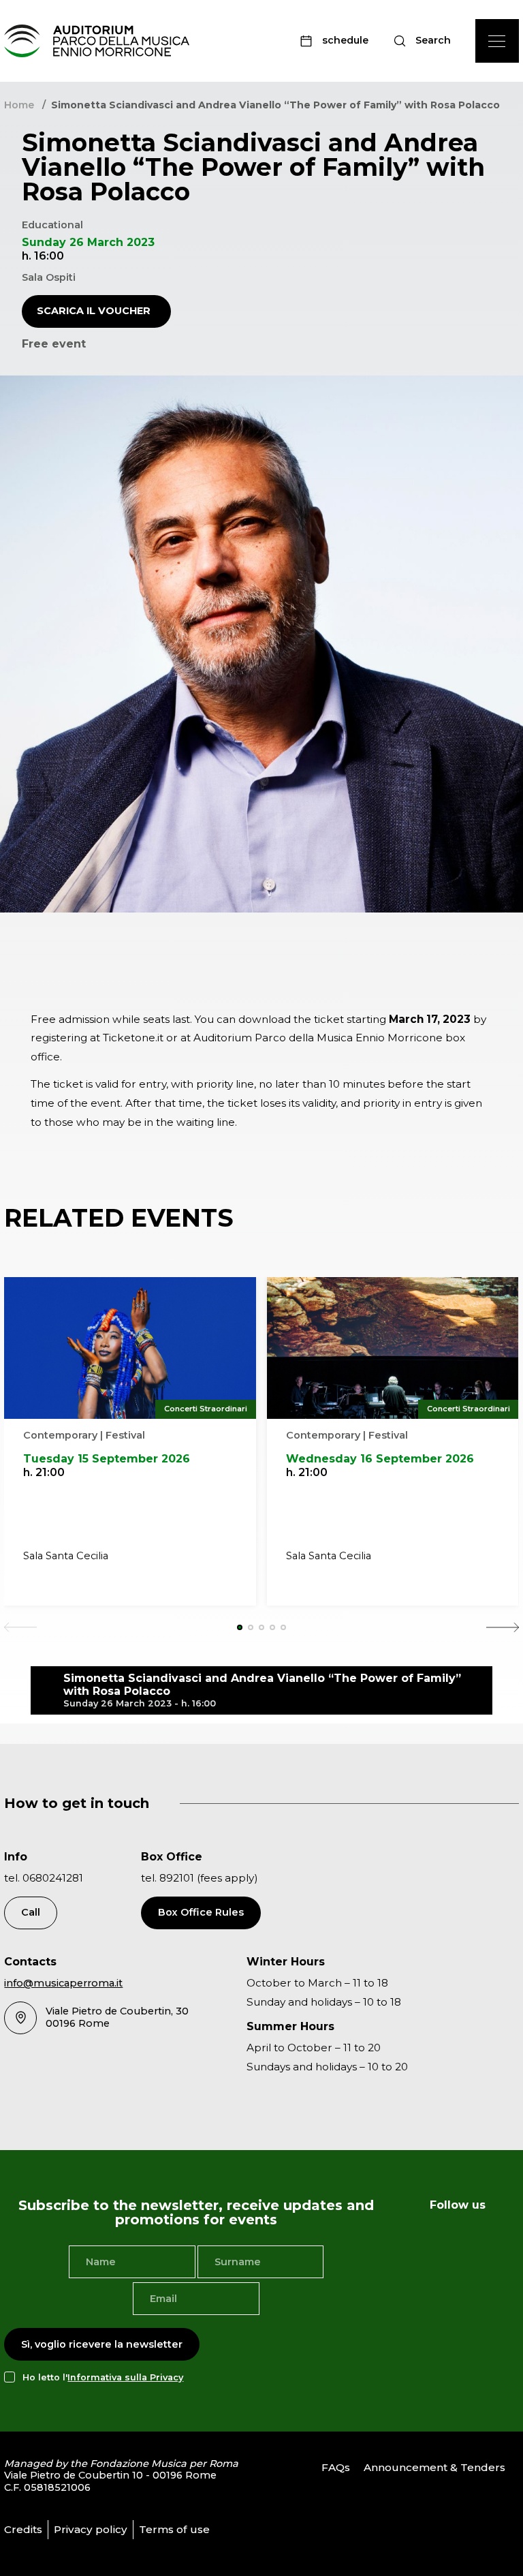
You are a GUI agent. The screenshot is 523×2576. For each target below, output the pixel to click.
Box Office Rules (201, 1912)
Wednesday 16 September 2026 (380, 1459)
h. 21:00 (44, 1472)
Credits (23, 2529)
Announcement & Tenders (434, 2467)
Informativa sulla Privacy (125, 2377)
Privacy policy (91, 2529)
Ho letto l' (103, 2377)
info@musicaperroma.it (63, 1983)
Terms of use (174, 2529)
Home (19, 105)
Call (31, 1912)
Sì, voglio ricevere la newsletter (102, 2344)
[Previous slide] (20, 1627)
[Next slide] (503, 1627)
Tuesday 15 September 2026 (107, 1459)
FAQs (336, 2467)
